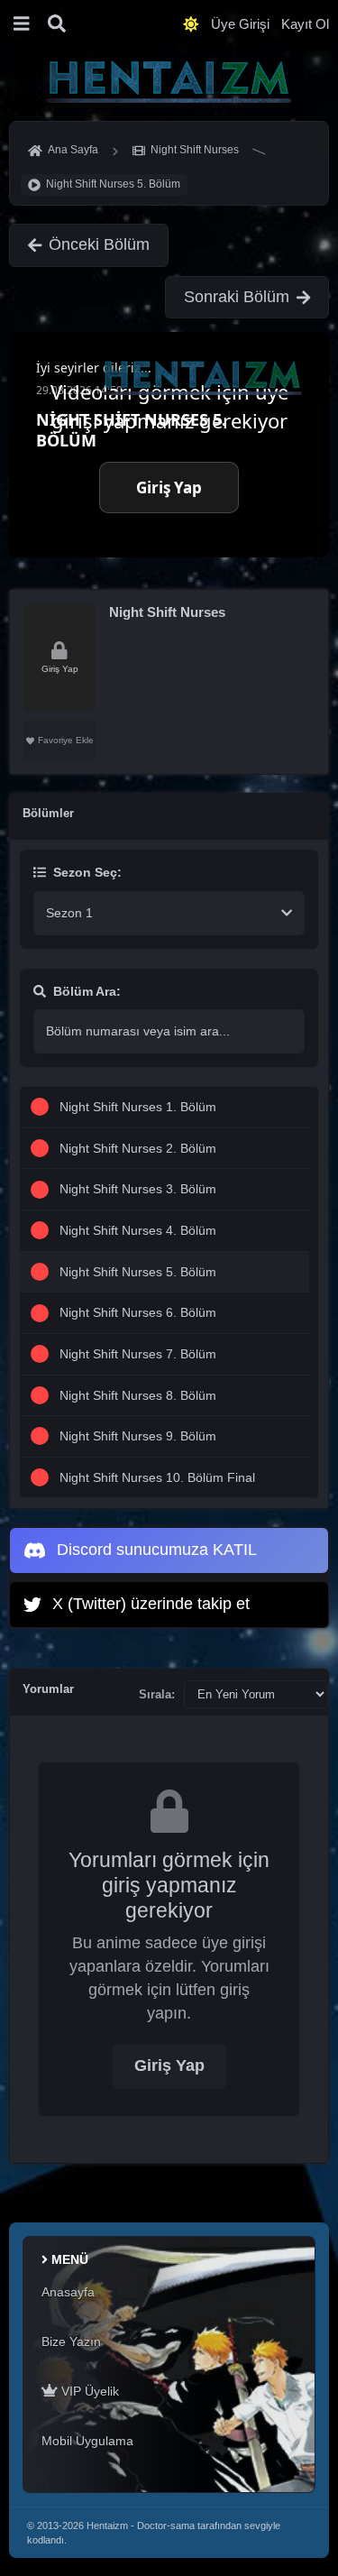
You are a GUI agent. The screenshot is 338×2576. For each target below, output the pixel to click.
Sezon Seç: (87, 872)
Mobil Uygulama (87, 2441)
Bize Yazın (71, 2341)
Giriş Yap (169, 2065)
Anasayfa (68, 2292)
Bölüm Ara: (87, 991)
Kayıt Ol (305, 24)
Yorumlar (48, 1689)
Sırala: (157, 1694)
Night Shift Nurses (167, 612)
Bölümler (48, 813)
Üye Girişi (240, 24)
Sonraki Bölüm (237, 297)
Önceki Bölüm (99, 244)
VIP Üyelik (88, 2391)
